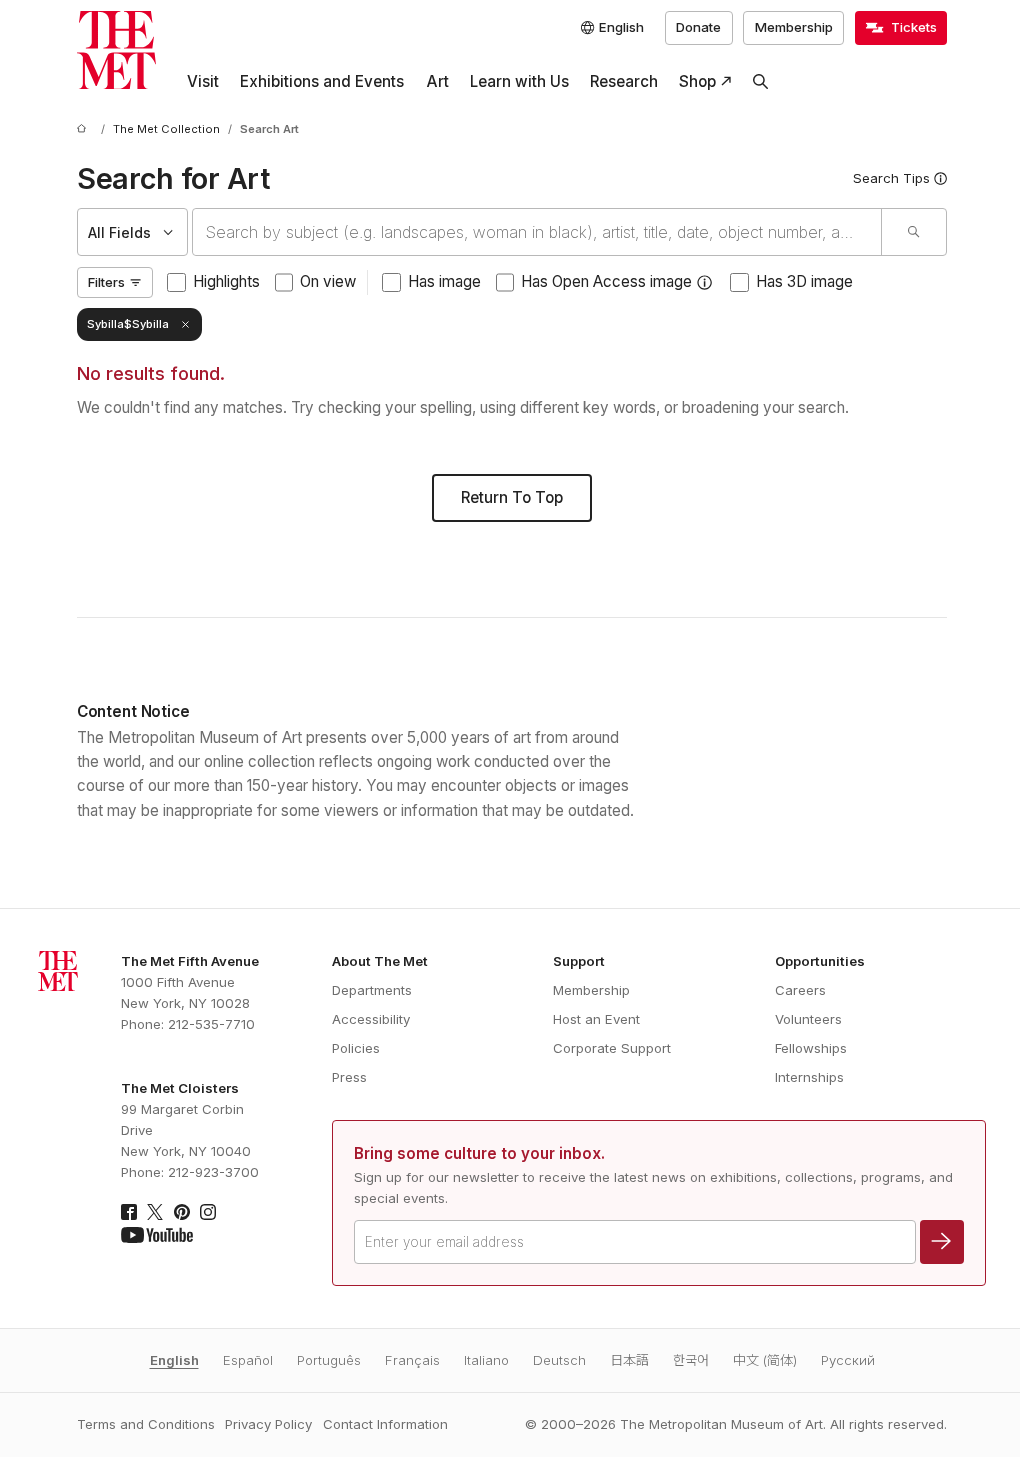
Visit (203, 81)
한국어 (691, 1360)
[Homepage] (116, 50)
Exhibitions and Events (322, 81)
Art (437, 81)
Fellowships (811, 1048)
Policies (356, 1048)
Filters (106, 282)
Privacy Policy (268, 1424)
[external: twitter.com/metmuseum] (155, 1212)
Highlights (226, 281)
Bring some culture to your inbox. (479, 1153)
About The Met (380, 961)
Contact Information (385, 1424)
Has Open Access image (606, 281)
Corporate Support (612, 1048)
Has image (444, 281)
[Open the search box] (761, 82)
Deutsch (559, 1360)
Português (329, 1360)
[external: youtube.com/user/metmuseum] (157, 1235)
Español (248, 1360)
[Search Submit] (914, 232)
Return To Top (512, 497)
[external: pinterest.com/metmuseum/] (182, 1212)
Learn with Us (519, 81)
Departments (372, 990)
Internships (809, 1077)
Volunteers (808, 1019)
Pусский (848, 1360)
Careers (800, 990)
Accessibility (371, 1019)
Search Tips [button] (891, 178)
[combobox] (536, 232)
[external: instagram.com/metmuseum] (208, 1212)
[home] (85, 130)
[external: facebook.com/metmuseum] (129, 1212)
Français (412, 1360)
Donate (698, 27)
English (174, 1360)
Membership (794, 27)
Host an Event (596, 1019)
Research (624, 81)
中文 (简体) (765, 1360)
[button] (704, 282)
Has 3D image (804, 281)
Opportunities (820, 961)
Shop (697, 81)
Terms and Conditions (146, 1424)
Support (579, 961)
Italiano (486, 1360)
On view (328, 281)
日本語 (629, 1360)
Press (349, 1077)
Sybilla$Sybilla (128, 324)
